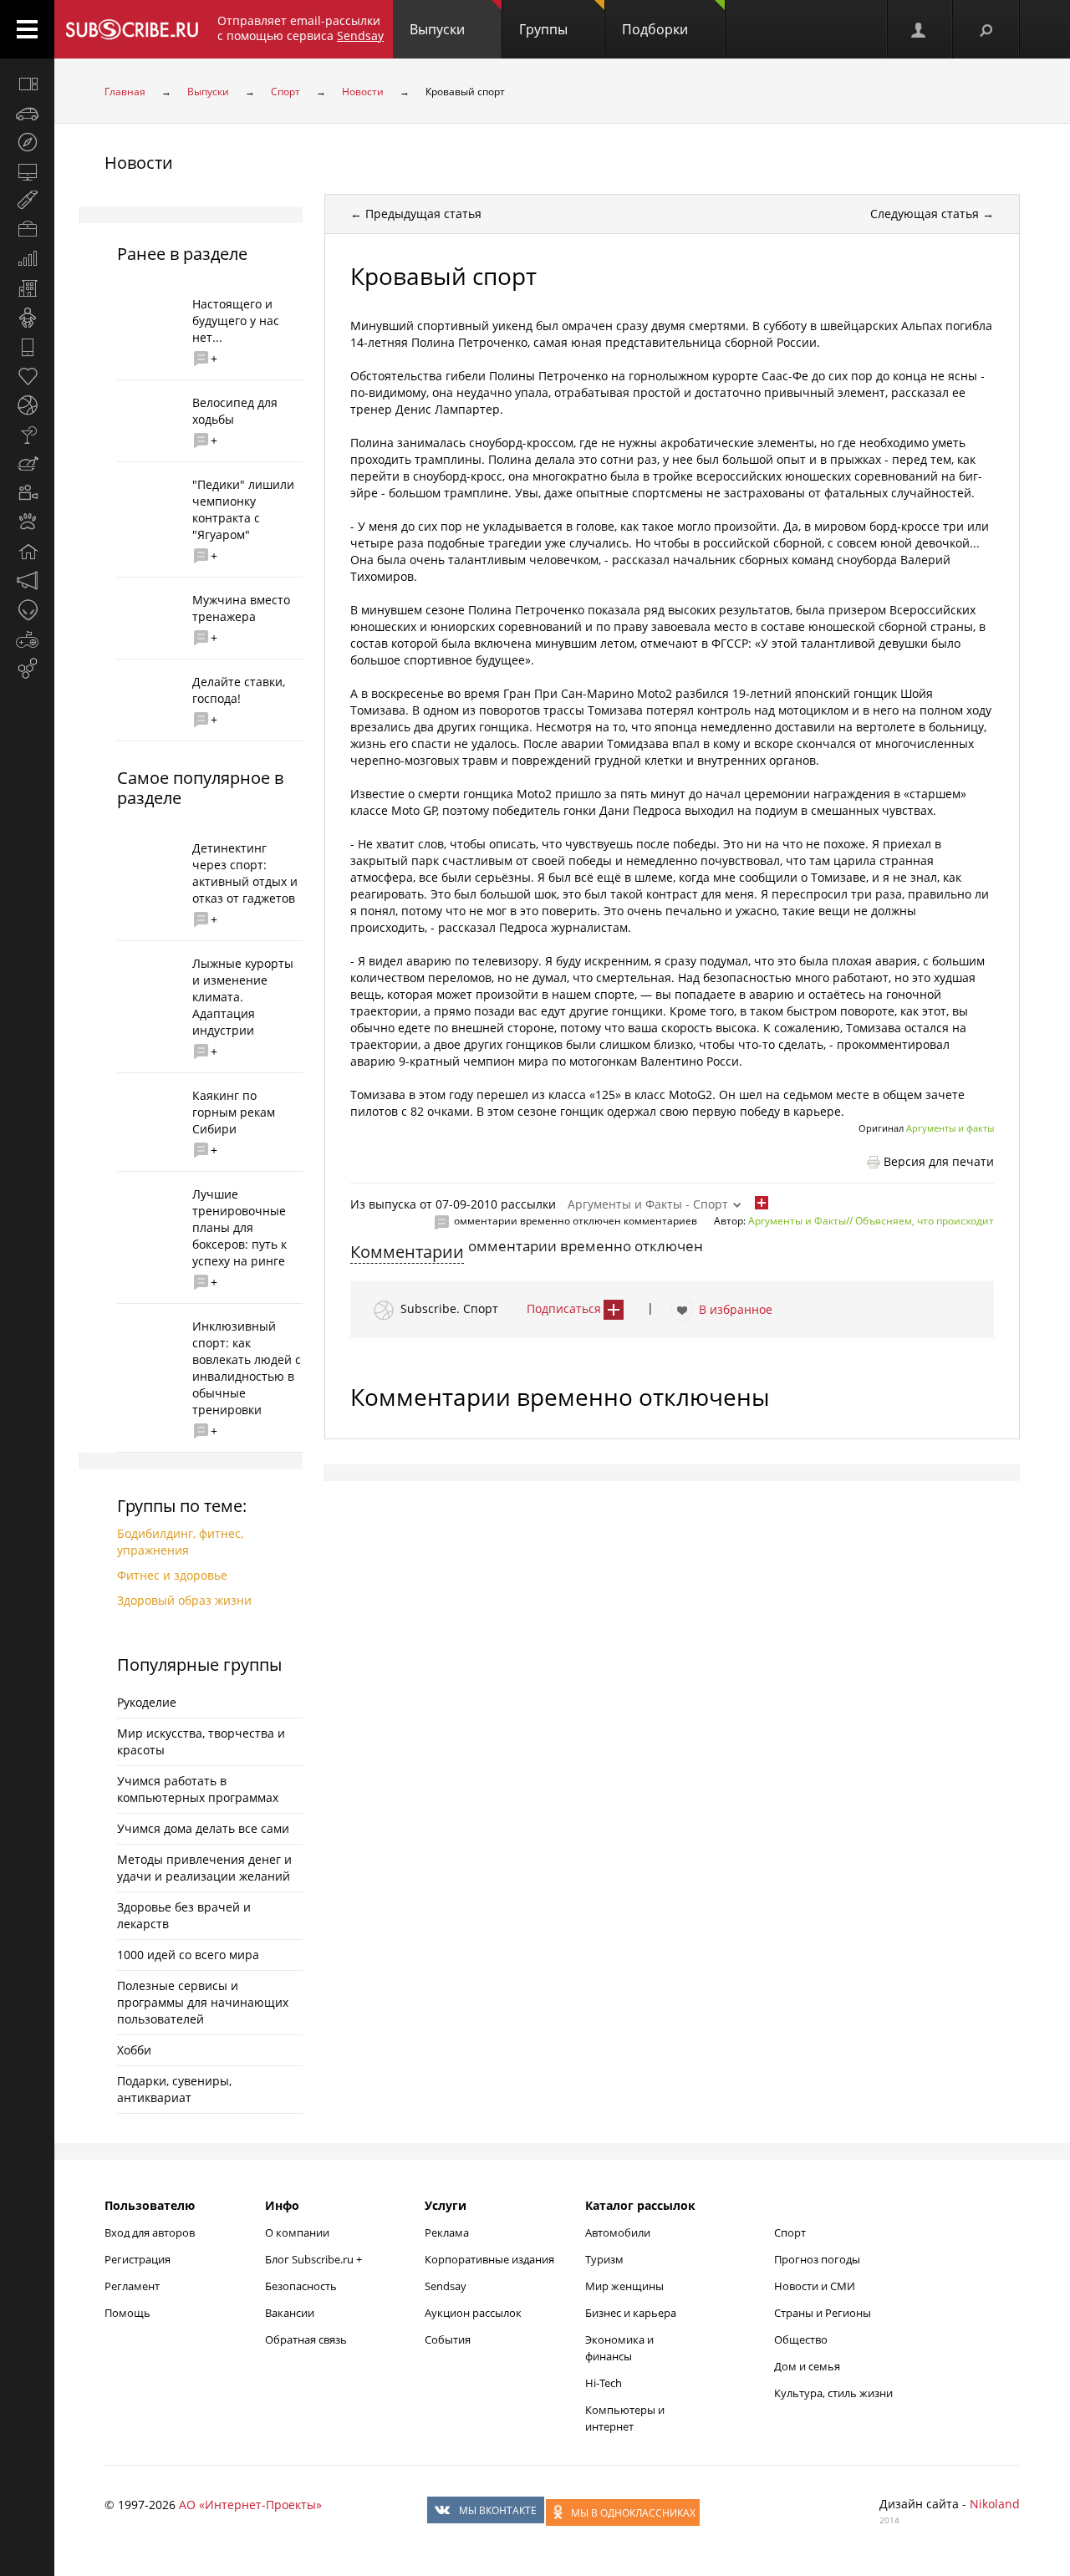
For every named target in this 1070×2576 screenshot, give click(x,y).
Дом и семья (807, 2366)
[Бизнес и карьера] (27, 230)
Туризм (604, 2259)
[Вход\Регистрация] (920, 29)
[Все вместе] (27, 84)
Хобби (134, 2050)
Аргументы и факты (950, 1128)
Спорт (285, 92)
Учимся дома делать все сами (203, 1828)
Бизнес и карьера (631, 2313)
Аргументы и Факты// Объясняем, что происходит (871, 1221)
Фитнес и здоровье (172, 1575)
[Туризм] (27, 142)
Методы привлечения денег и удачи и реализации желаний (204, 1868)
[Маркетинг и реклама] (27, 581)
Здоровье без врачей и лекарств (184, 1915)
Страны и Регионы (823, 2313)
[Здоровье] (27, 376)
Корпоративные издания (489, 2259)
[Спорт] (27, 405)
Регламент (132, 2286)
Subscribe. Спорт (449, 1308)
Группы (543, 29)
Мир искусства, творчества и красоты (201, 1741)
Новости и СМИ (815, 2286)
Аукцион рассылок (473, 2313)
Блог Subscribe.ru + (315, 2259)
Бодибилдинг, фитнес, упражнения (180, 1542)
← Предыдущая (416, 214)
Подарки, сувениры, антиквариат (174, 2089)
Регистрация (138, 2259)
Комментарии (407, 1252)
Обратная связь (306, 2339)
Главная (125, 92)
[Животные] (27, 522)
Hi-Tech (604, 2383)
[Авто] (27, 113)
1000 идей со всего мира (188, 1955)
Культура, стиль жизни (833, 2393)
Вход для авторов (150, 2232)
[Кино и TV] (27, 493)
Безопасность (301, 2286)
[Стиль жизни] (27, 435)
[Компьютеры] (27, 171)
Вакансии (290, 2313)
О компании (297, 2232)
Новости (363, 92)
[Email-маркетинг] (27, 669)
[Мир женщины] (27, 201)
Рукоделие (147, 1702)
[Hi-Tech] (27, 347)
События (448, 2339)
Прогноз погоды (817, 2259)
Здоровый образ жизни (184, 1600)
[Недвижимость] (27, 288)
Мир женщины (624, 2286)
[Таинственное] (27, 610)
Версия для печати (939, 1161)
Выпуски (437, 29)
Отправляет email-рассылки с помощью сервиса (301, 28)
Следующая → (932, 214)
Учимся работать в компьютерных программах (198, 1789)
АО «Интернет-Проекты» (250, 2505)
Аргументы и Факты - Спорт (648, 1204)
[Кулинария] (27, 464)
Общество (801, 2339)
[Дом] (27, 552)
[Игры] (27, 639)
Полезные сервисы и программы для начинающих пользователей (203, 2002)
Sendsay (446, 2286)
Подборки (655, 29)
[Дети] (27, 318)
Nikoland (995, 2504)
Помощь (127, 2313)
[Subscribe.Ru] (132, 29)
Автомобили (618, 2232)
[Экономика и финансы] (27, 259)
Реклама (447, 2232)
